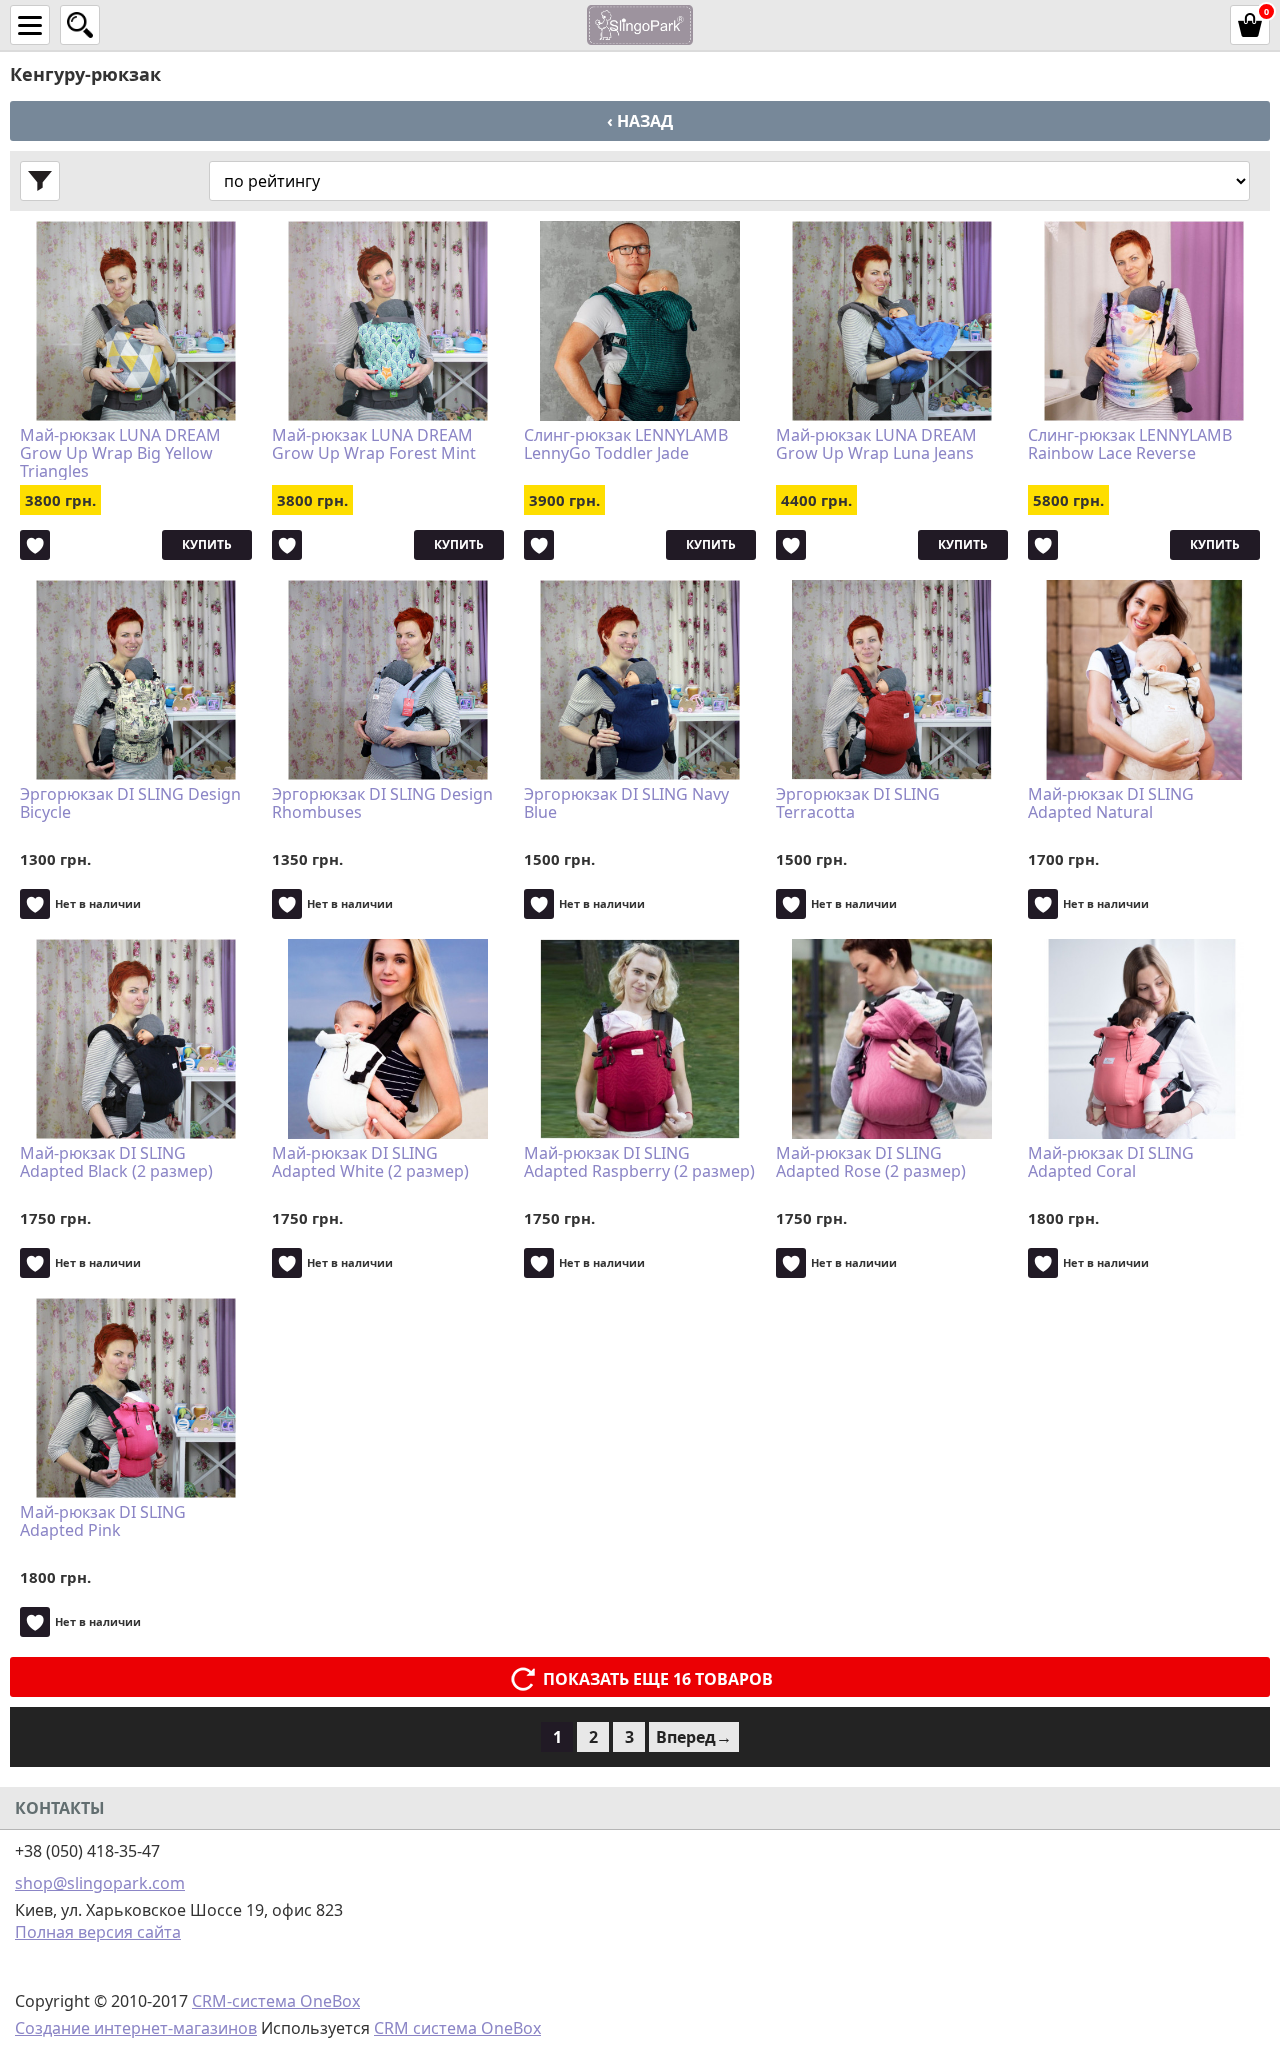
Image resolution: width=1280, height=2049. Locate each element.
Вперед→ (694, 1737)
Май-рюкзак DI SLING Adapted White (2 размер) (370, 1163)
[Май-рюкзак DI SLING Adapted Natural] (1144, 680)
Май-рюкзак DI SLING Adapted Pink (103, 1522)
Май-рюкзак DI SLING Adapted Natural (1111, 804)
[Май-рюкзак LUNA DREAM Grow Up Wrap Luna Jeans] (892, 321)
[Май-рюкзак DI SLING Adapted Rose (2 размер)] (892, 1039)
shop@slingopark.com (100, 1883)
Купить (207, 544)
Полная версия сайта (98, 1932)
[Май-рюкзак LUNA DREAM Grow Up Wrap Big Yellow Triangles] (136, 321)
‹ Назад (640, 121)
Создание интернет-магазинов (136, 2028)
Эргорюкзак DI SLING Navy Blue (626, 804)
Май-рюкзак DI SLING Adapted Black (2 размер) (116, 1163)
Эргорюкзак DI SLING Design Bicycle (130, 804)
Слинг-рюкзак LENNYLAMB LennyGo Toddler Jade (626, 445)
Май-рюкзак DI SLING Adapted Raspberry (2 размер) (639, 1163)
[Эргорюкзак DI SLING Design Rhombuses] (388, 680)
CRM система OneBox (457, 2028)
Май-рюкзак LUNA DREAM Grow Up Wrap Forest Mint (374, 445)
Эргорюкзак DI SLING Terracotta (858, 804)
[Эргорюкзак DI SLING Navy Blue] (640, 680)
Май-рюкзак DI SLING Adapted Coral (1111, 1163)
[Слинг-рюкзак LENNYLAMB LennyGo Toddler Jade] (640, 321)
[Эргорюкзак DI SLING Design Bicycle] (136, 680)
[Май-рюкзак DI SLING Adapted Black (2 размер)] (136, 1039)
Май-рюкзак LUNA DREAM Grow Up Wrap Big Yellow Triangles (120, 453)
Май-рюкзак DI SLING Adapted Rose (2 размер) (871, 1163)
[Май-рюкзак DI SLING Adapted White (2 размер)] (388, 1039)
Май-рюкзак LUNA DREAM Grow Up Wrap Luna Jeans (876, 445)
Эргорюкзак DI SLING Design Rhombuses (382, 804)
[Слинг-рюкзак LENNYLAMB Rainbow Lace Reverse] (1144, 321)
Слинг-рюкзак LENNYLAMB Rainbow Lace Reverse (1130, 445)
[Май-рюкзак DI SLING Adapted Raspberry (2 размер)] (640, 1039)
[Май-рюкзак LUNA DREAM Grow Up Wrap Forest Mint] (388, 321)
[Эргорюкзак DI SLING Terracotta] (892, 680)
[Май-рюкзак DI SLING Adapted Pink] (136, 1398)
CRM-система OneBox (276, 2001)
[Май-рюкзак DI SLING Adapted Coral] (1144, 1039)
